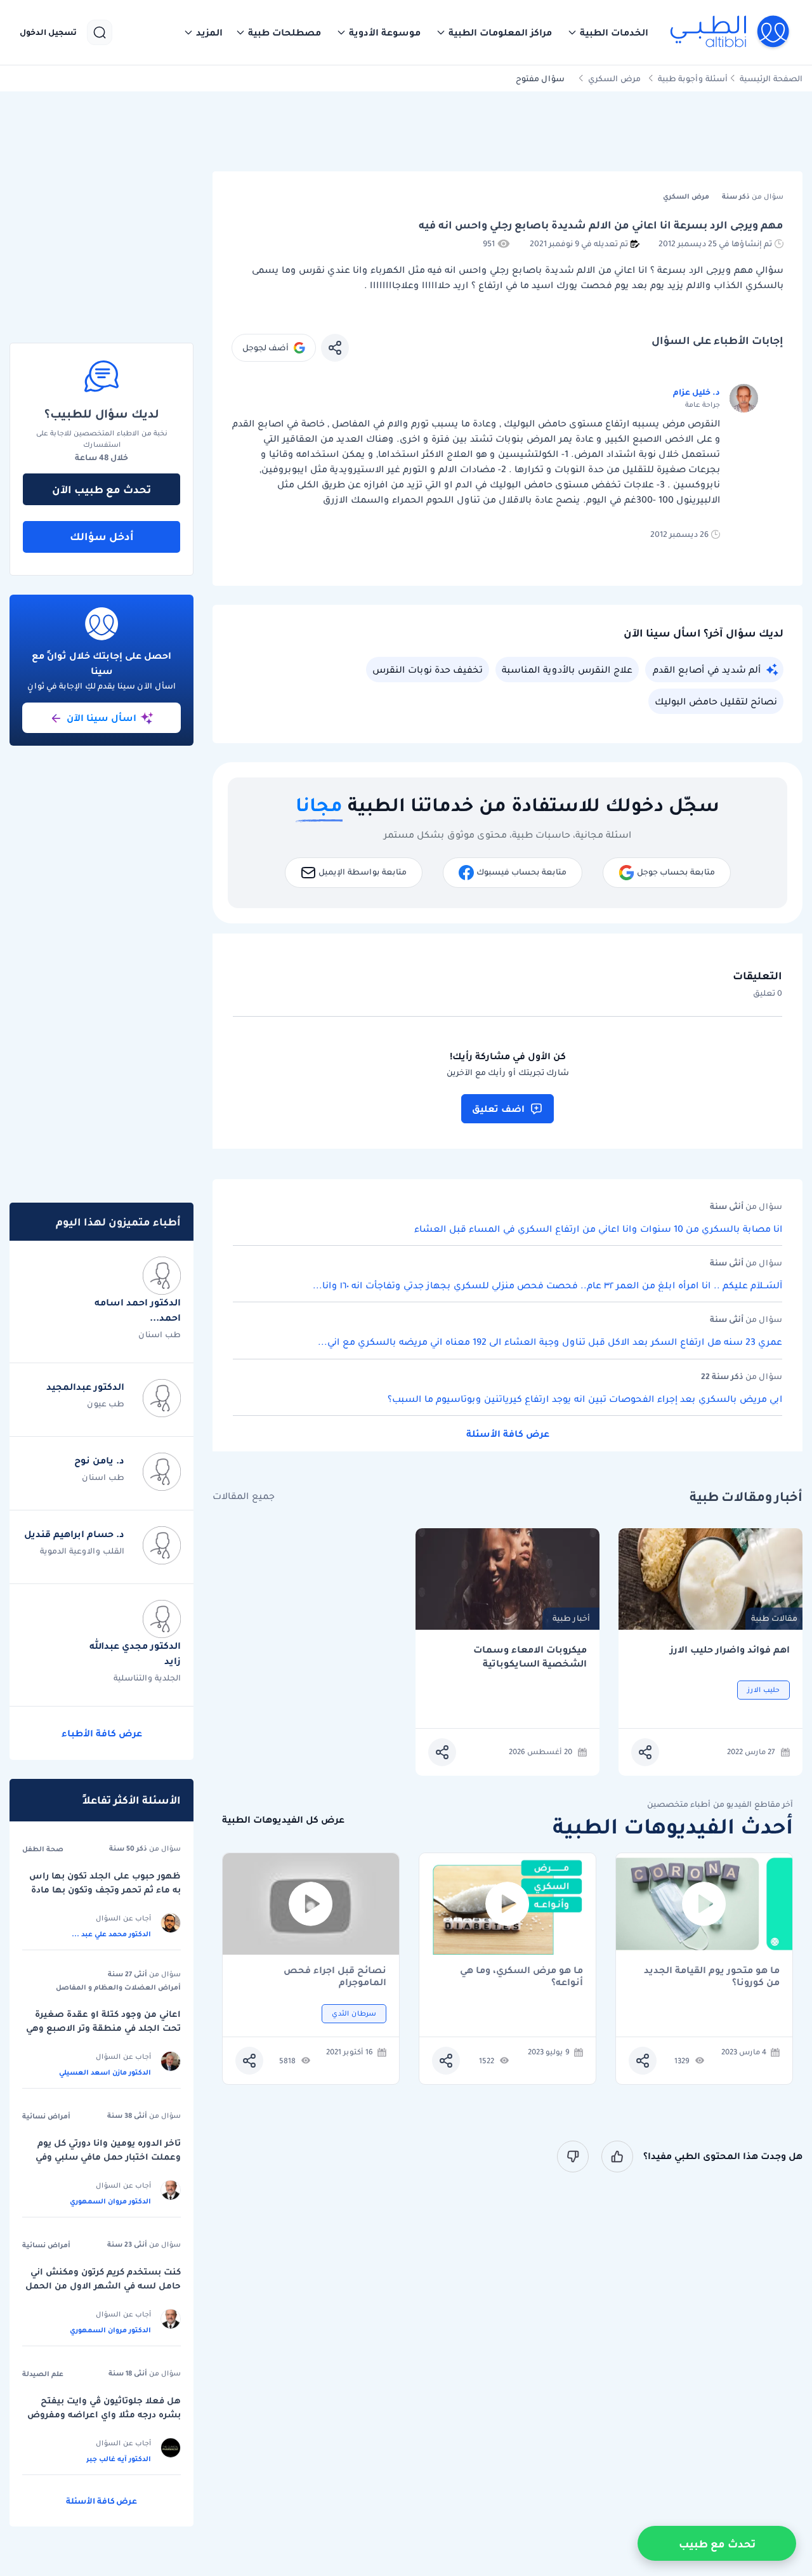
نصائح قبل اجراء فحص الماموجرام (335, 1976)
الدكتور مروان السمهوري (110, 2201)
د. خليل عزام (697, 392)
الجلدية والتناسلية (147, 1678)
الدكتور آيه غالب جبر (119, 2459)
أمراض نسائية (46, 2116)
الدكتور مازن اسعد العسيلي (105, 2072)
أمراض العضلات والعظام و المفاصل (118, 1987)
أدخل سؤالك (102, 536)
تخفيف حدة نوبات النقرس (428, 670)
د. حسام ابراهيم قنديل (74, 1534)
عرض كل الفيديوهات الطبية (283, 1820)
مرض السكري (614, 78)
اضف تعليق (498, 1109)
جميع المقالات (244, 1496)
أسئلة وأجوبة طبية (693, 78)
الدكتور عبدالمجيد (85, 1387)
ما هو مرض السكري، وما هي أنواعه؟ (521, 1976)
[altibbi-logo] (730, 32)
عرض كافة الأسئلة (508, 1434)
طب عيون (106, 1404)
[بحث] (100, 32)
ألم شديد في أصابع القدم (707, 670)
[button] (608, 32)
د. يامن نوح (99, 1460)
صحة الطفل (43, 1849)
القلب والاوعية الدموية (82, 1551)
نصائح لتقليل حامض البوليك (716, 701)
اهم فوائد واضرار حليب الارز (730, 1650)
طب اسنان (160, 1334)
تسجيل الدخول (48, 32)
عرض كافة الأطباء (102, 1733)
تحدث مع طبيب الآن (101, 489)
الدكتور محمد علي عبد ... (111, 1934)
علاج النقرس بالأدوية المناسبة (567, 670)
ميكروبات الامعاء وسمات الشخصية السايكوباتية (530, 1657)
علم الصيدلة (43, 2374)
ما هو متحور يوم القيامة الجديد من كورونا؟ (712, 1976)
